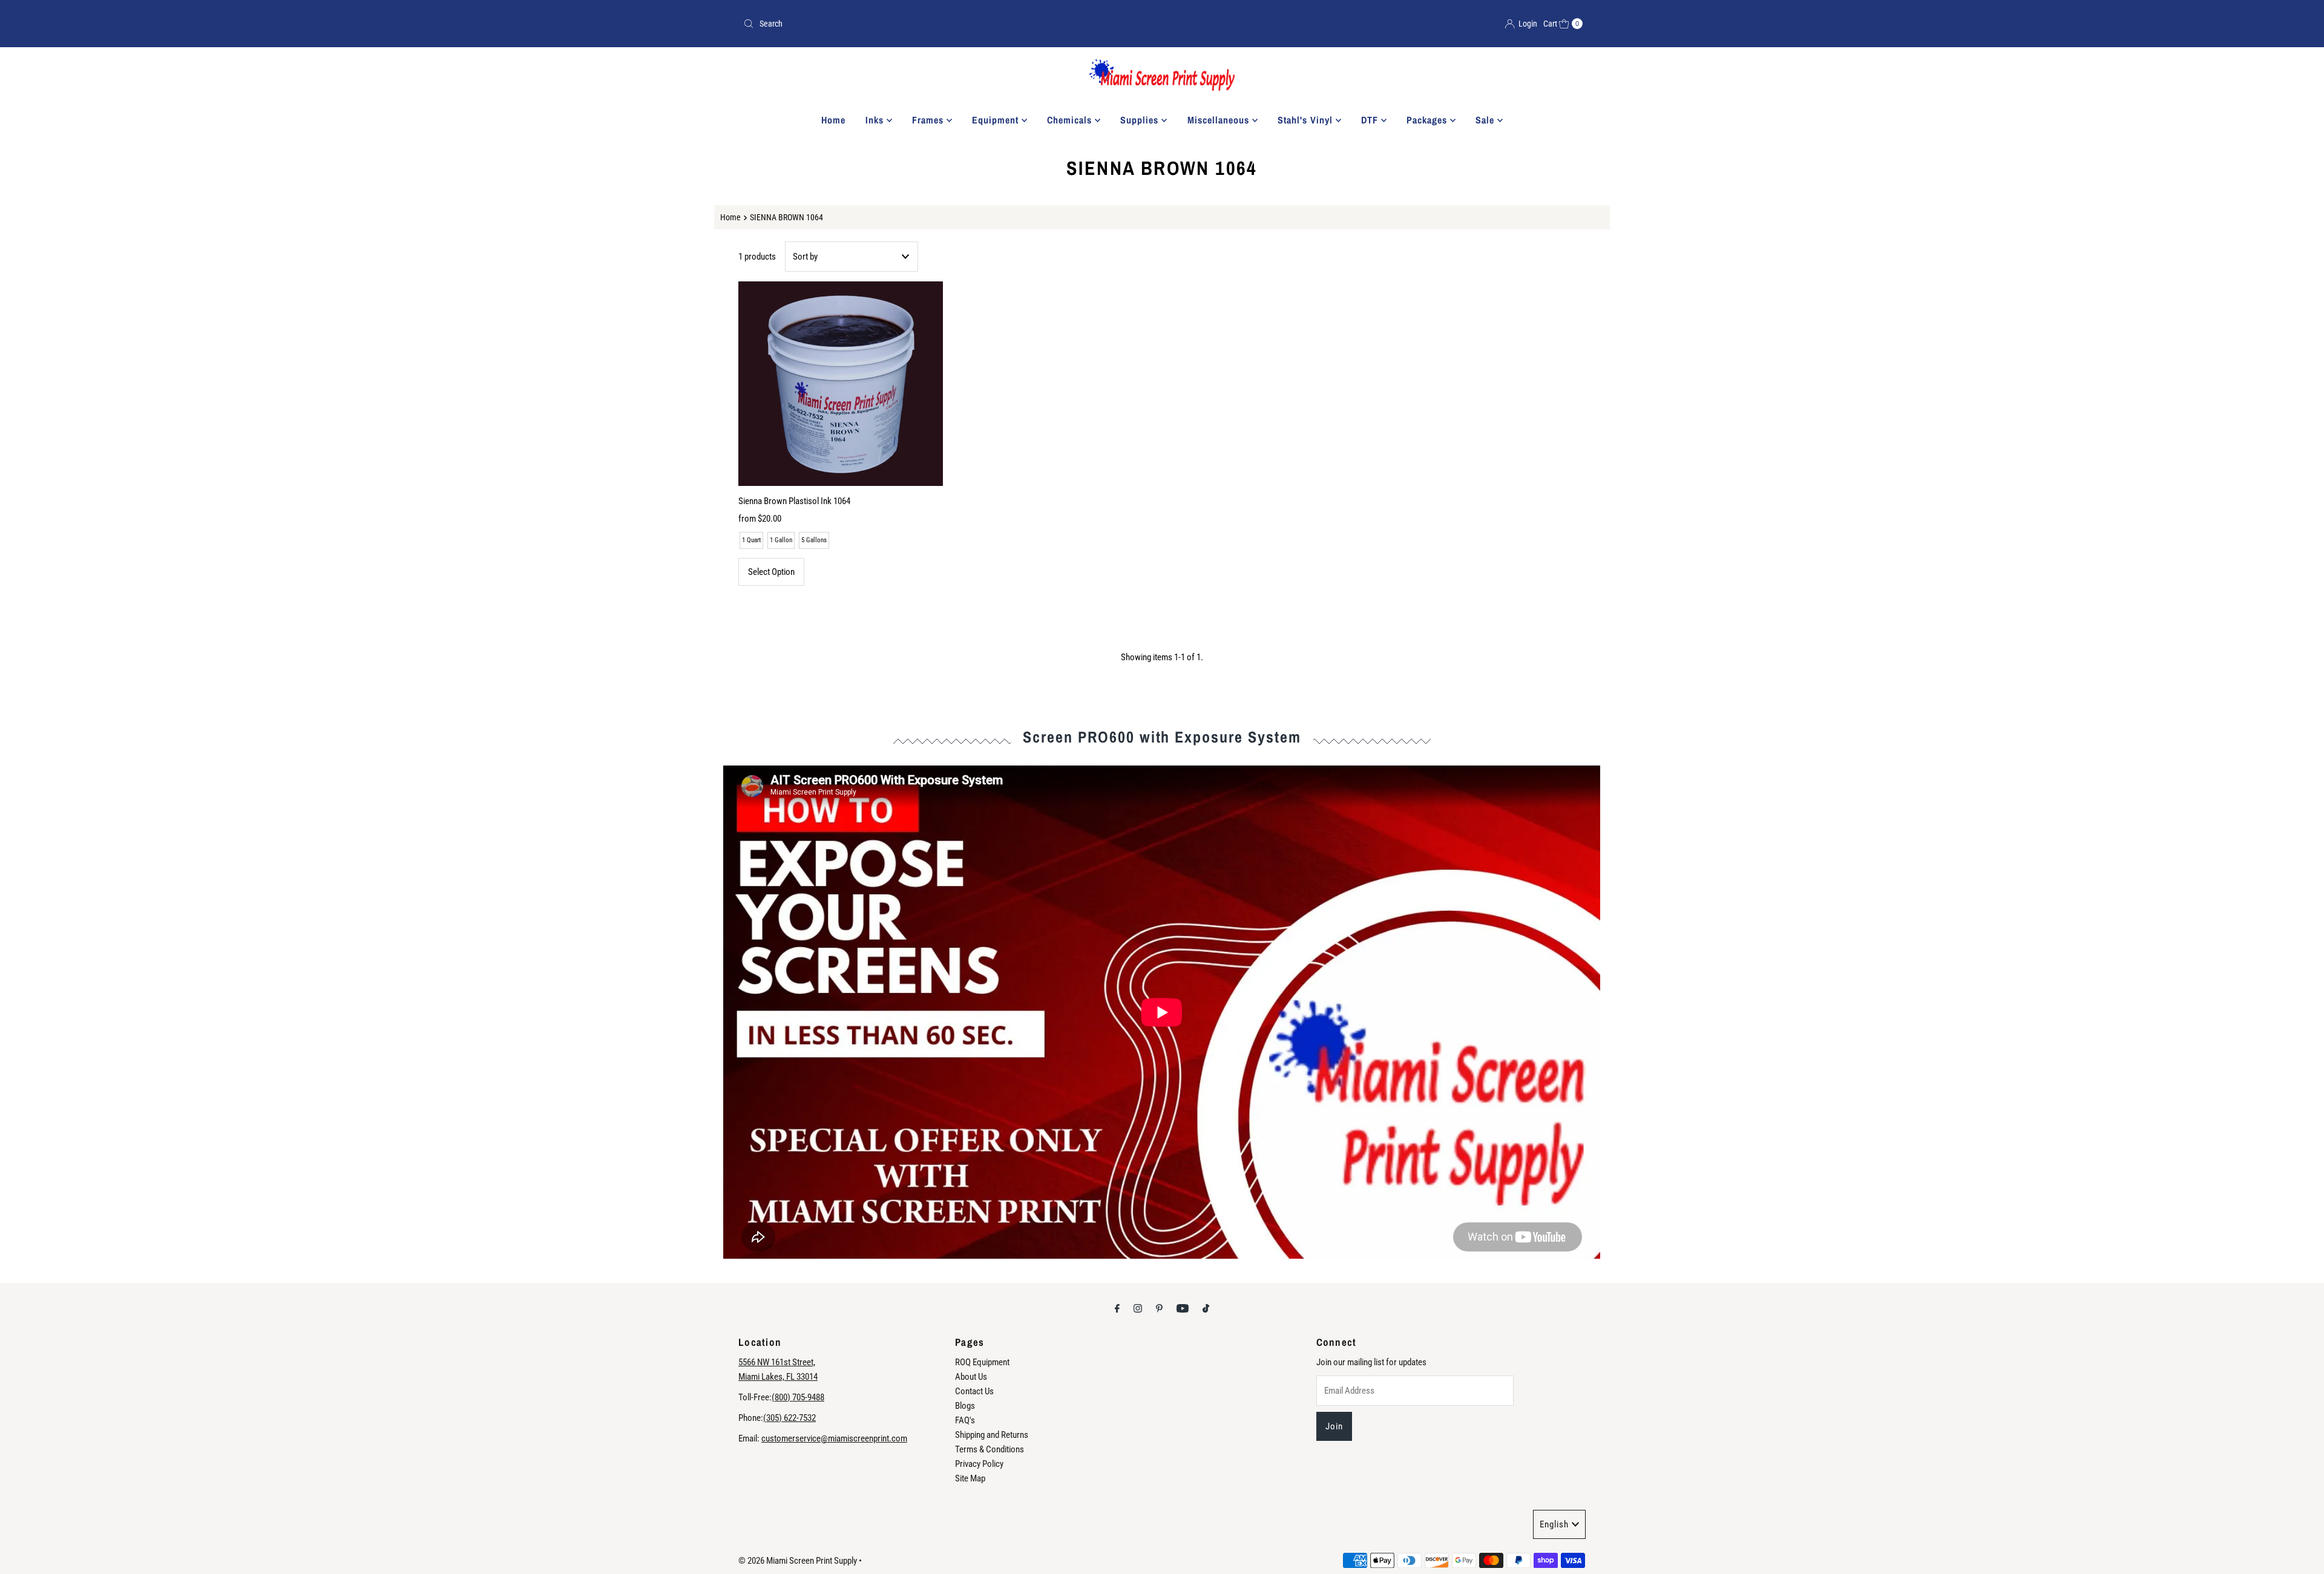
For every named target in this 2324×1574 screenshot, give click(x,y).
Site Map (970, 1478)
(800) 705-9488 (798, 1397)
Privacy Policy (979, 1464)
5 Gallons (814, 540)
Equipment (997, 120)
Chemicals (1071, 120)
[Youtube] (1183, 1308)
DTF (1371, 120)
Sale (1486, 120)
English (1554, 1524)
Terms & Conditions (990, 1449)
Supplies (1141, 120)
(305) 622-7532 (789, 1418)
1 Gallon (781, 540)
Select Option (771, 572)
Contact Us (974, 1391)
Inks (876, 120)
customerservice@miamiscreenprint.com (834, 1438)
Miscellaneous (1220, 120)
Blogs (965, 1406)
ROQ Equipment (982, 1362)
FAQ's (965, 1420)
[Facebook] (1117, 1308)
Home (833, 120)
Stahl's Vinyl (1307, 120)
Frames (929, 120)
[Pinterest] (1159, 1308)
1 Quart (751, 540)
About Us (971, 1377)
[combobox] (948, 24)
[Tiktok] (1206, 1308)
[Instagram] (1138, 1308)
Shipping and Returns (992, 1435)
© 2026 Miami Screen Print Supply (798, 1561)
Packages (1428, 120)
